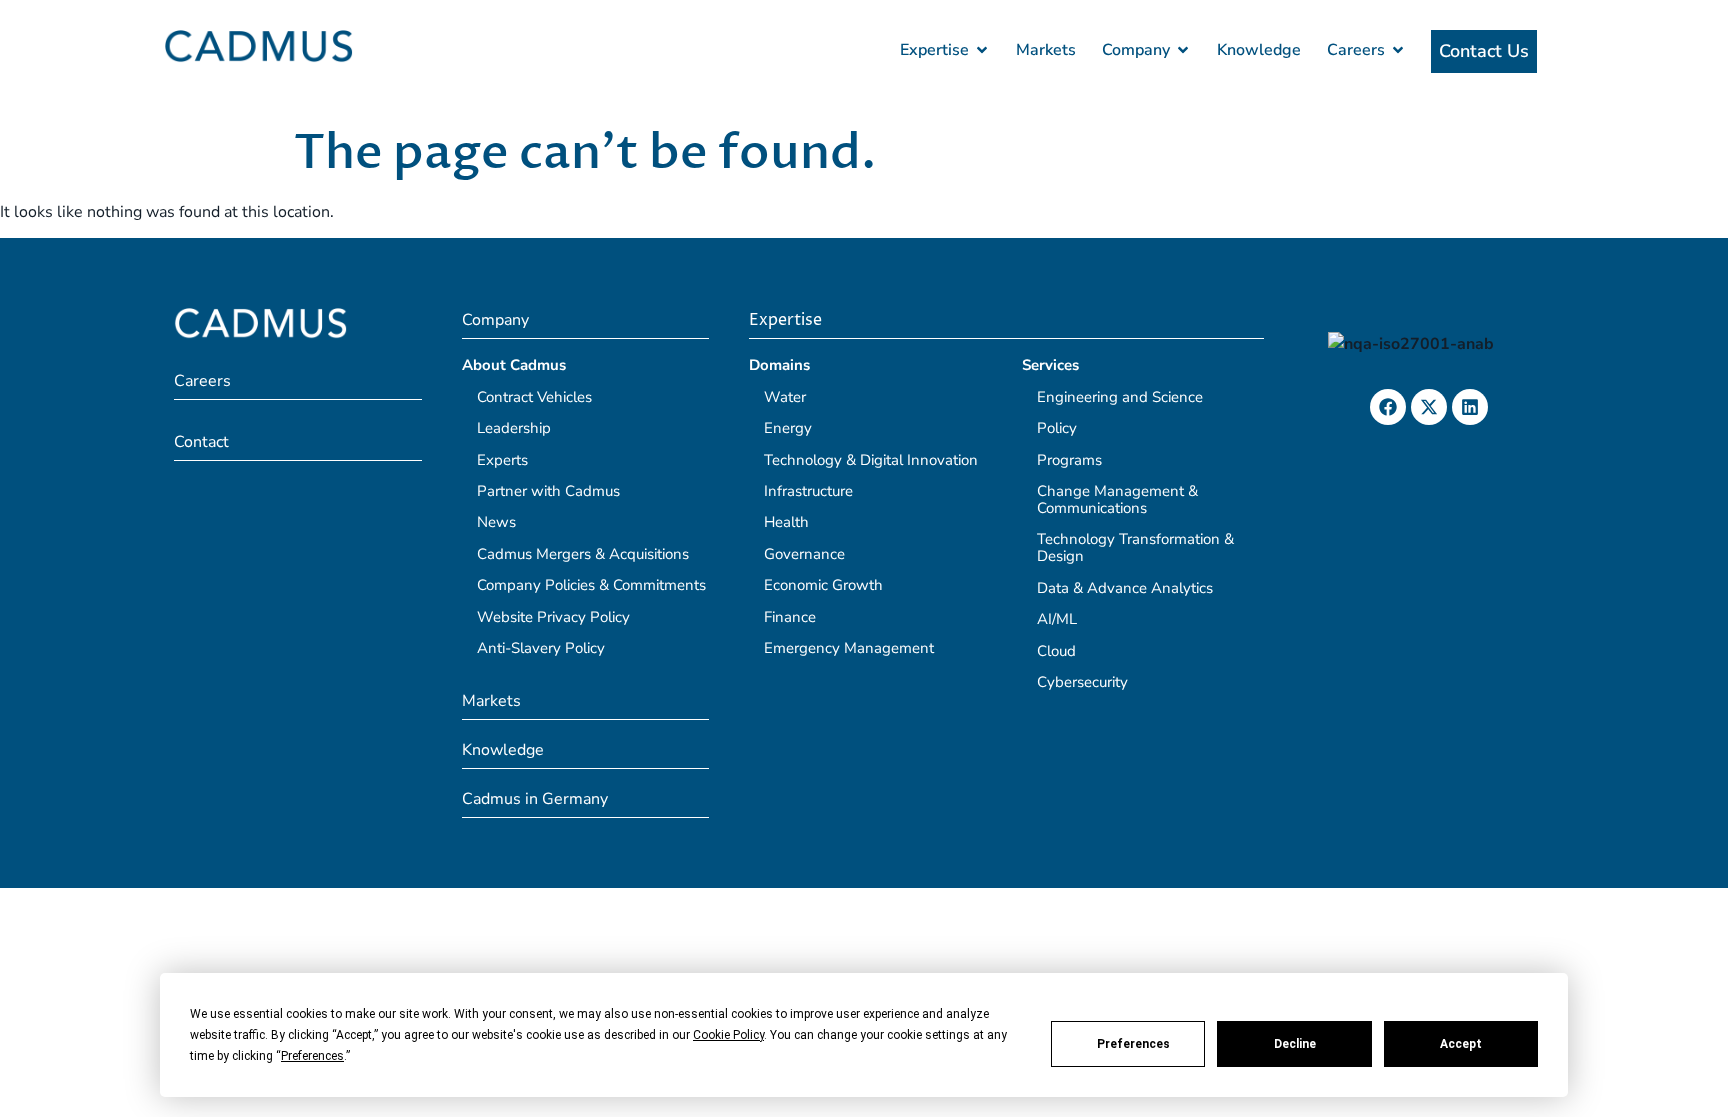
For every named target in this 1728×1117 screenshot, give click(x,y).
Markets (491, 701)
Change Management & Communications (1117, 499)
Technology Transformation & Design (1135, 547)
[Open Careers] (1398, 50)
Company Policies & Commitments (591, 585)
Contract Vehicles (534, 397)
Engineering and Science (1120, 397)
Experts (502, 460)
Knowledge (503, 750)
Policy (1057, 428)
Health (786, 522)
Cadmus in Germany (535, 799)
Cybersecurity (1082, 682)
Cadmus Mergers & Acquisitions (583, 554)
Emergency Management (849, 648)
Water (785, 397)
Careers (202, 381)
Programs (1069, 460)
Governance (804, 554)
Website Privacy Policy (553, 617)
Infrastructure (808, 491)
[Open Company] (1183, 50)
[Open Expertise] (982, 50)
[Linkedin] (1470, 407)
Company (495, 320)
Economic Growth (823, 585)
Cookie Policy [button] (728, 1035)
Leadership (514, 428)
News (496, 522)
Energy (788, 428)
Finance (790, 617)
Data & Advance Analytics (1125, 588)
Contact (201, 442)
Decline (1295, 1044)
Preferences (1133, 1044)
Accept (1461, 1044)
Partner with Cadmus (548, 491)
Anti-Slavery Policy (541, 648)
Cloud (1056, 651)
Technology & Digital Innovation (871, 460)
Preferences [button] (312, 1056)
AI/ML (1057, 619)
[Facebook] (1388, 407)
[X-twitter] (1429, 407)
